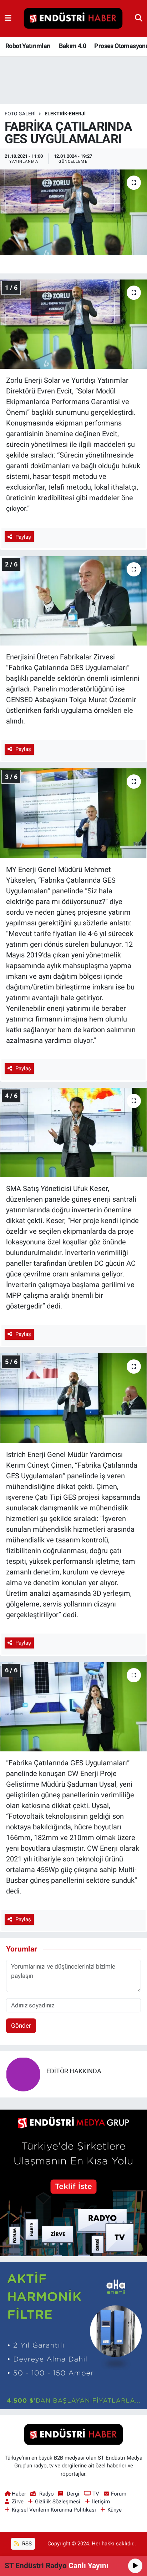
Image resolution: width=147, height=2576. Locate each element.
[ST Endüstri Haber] (73, 19)
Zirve (18, 2502)
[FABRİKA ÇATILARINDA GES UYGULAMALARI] (73, 212)
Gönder (21, 2026)
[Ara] (139, 18)
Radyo (46, 2494)
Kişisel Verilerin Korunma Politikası (54, 2510)
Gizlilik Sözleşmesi (58, 2502)
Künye (115, 2510)
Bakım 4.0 (72, 46)
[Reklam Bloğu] (73, 2182)
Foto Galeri (20, 114)
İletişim (101, 2502)
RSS (26, 2544)
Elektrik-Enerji (65, 114)
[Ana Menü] (8, 18)
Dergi (73, 2494)
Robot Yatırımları (28, 46)
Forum (119, 2494)
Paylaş (23, 537)
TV (96, 2494)
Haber (19, 2494)
